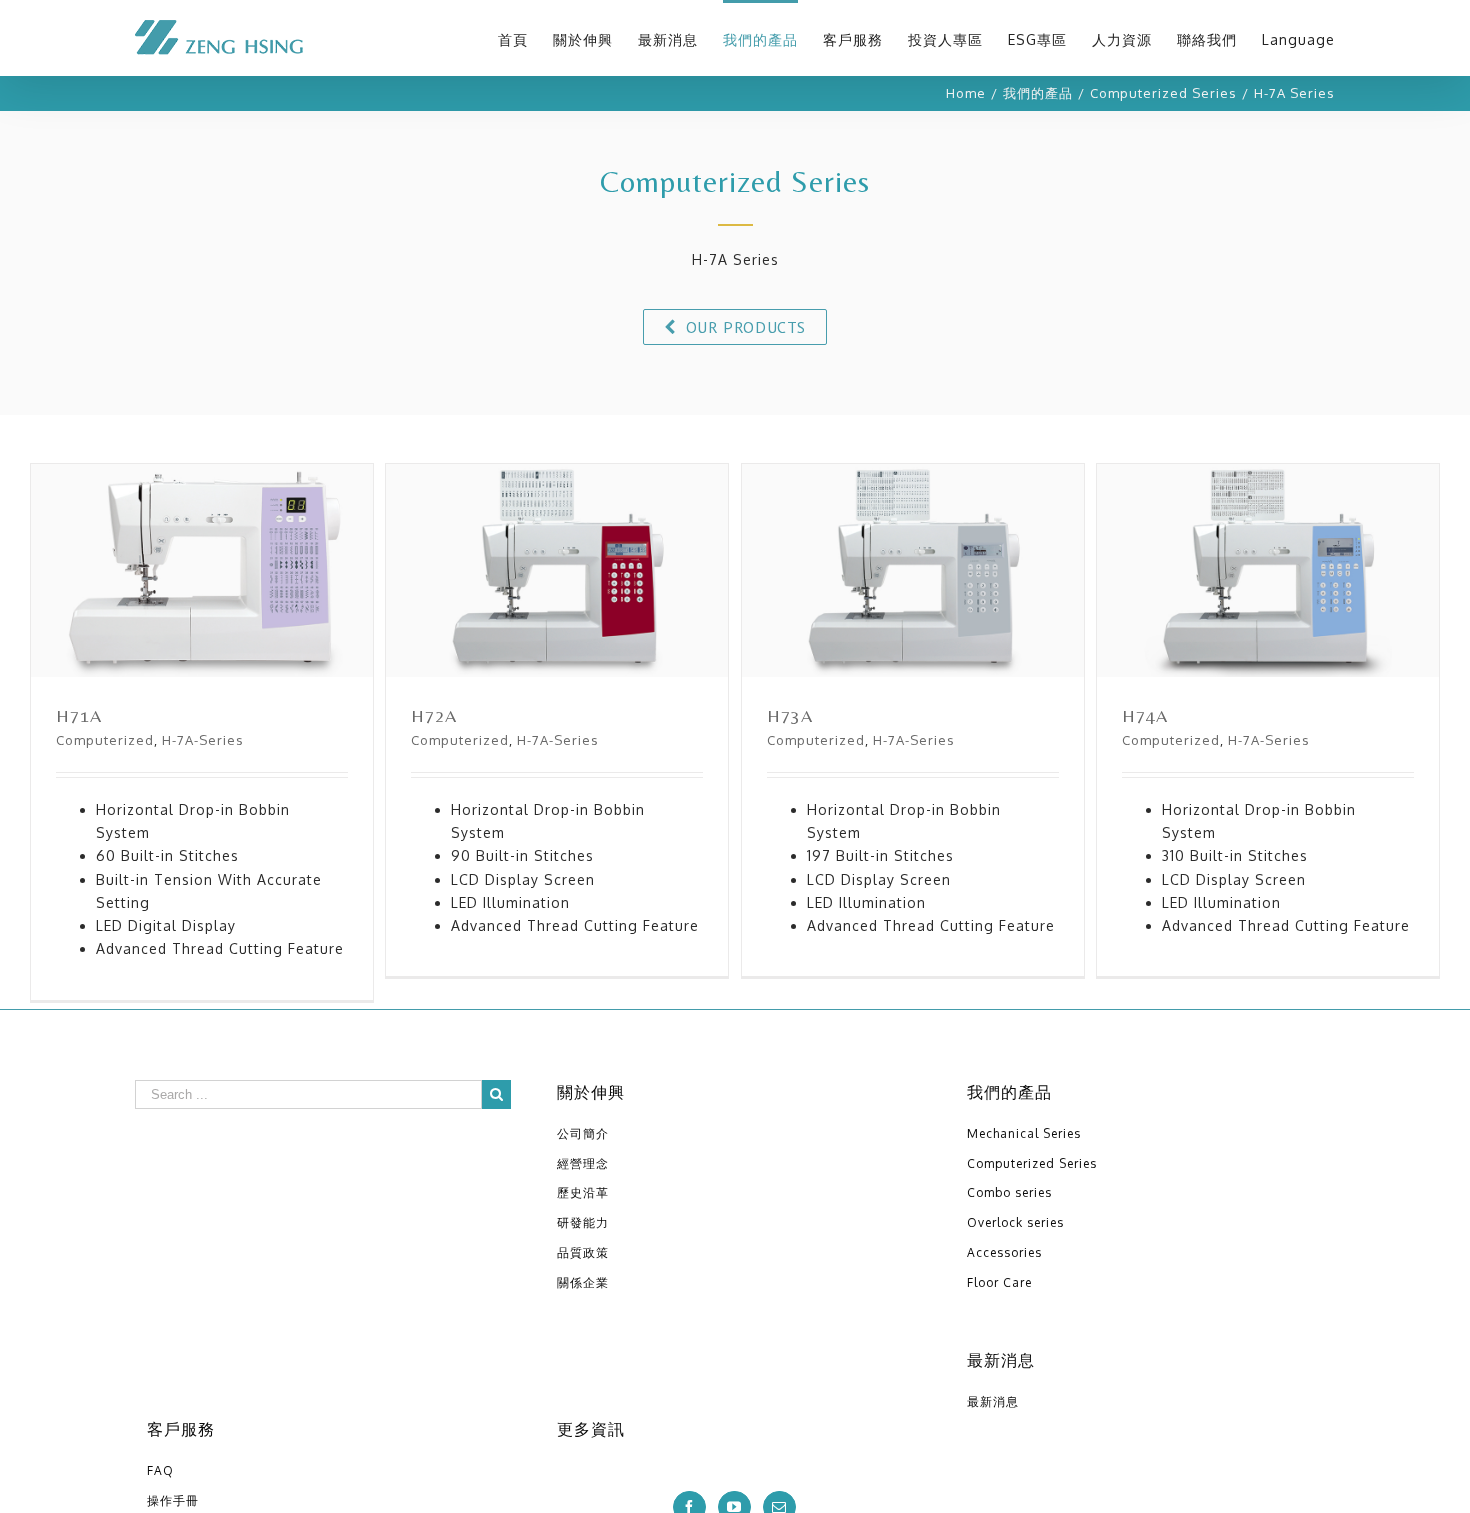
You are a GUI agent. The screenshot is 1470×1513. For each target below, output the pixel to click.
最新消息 (993, 1401)
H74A (1270, 595)
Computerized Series (1032, 1163)
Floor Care (999, 1282)
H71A (204, 595)
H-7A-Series (203, 740)
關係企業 (583, 1282)
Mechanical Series (1024, 1133)
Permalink (204, 554)
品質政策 (583, 1252)
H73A (915, 595)
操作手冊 (173, 1500)
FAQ (160, 1470)
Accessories (1004, 1252)
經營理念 (583, 1163)
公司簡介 (583, 1133)
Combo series (1009, 1192)
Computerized (105, 740)
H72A (559, 595)
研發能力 (583, 1222)
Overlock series (1015, 1222)
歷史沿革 (583, 1192)
